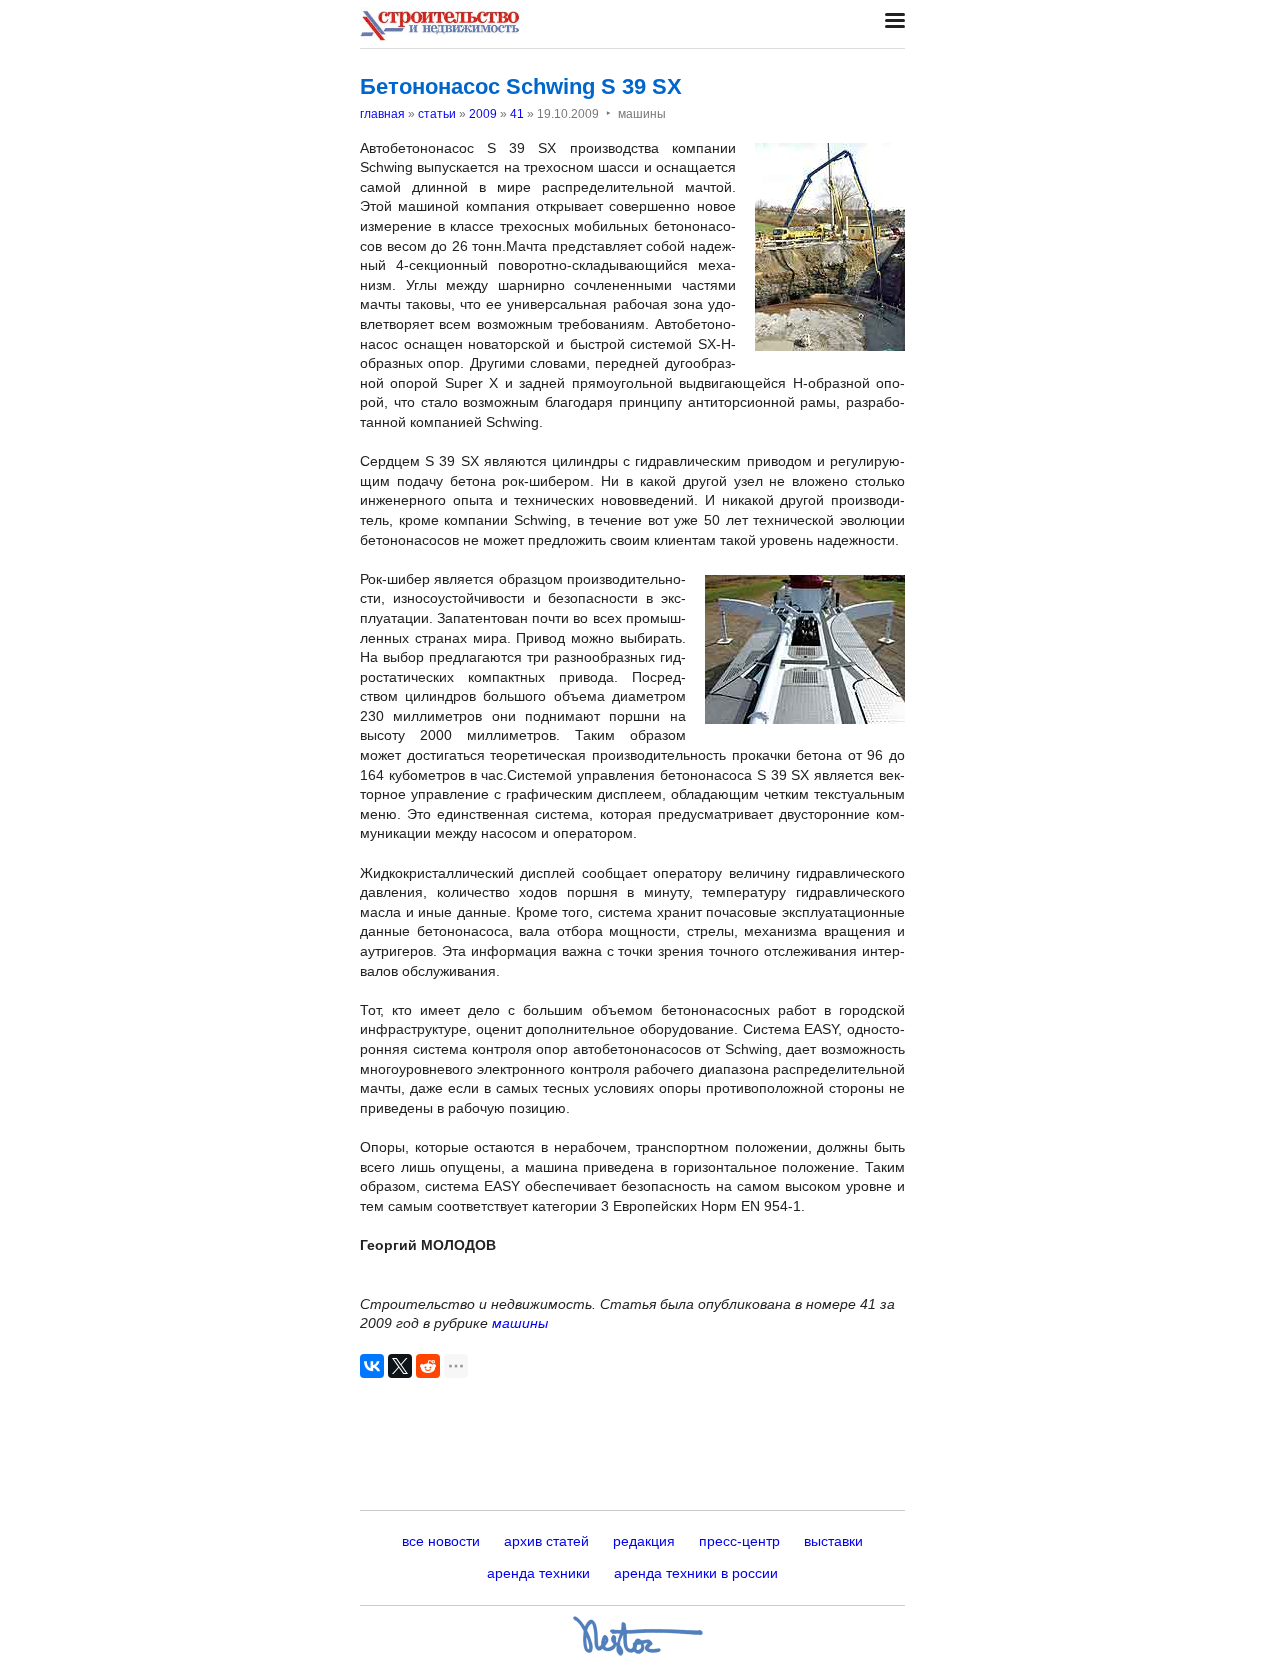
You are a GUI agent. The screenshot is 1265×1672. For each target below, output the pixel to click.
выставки (833, 1541)
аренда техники (538, 1573)
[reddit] (428, 1366)
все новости (441, 1541)
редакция (644, 1541)
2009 (483, 114)
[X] (400, 1366)
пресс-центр (739, 1541)
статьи (437, 114)
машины (520, 1323)
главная (382, 114)
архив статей (546, 1541)
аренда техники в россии (696, 1573)
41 (517, 114)
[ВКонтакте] (372, 1366)
